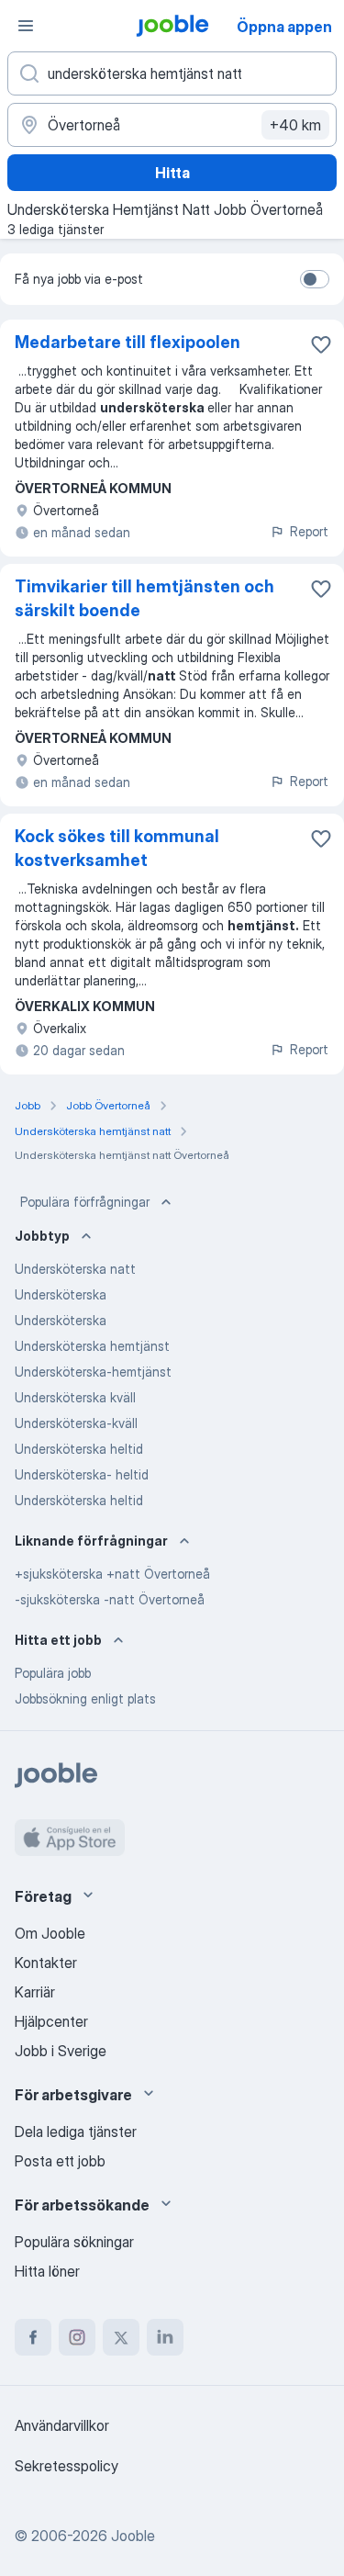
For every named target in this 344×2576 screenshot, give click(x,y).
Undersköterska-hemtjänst (93, 1372)
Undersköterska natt (75, 1269)
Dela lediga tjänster (76, 2132)
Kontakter (46, 1963)
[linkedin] (165, 2337)
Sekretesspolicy (67, 2466)
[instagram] (77, 2337)
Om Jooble (50, 1933)
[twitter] (121, 2337)
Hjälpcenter (51, 2021)
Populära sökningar (74, 2242)
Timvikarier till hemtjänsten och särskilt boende (144, 598)
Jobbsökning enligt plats (85, 1699)
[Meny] (26, 26)
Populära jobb (53, 1673)
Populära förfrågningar (85, 1202)
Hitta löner (47, 2271)
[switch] (315, 279)
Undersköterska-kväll (76, 1423)
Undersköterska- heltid (82, 1474)
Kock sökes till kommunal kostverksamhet (117, 848)
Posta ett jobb (60, 2161)
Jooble (133, 2536)
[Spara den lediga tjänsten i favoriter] (321, 344)
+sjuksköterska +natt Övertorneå (112, 1574)
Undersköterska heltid (79, 1449)
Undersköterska (61, 1294)
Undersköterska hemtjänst (92, 1346)
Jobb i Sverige (61, 2051)
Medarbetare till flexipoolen (128, 342)
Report (309, 531)
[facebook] (33, 2337)
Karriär (35, 1992)
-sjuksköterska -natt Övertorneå (110, 1599)
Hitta (172, 173)
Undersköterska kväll (75, 1397)
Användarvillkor (62, 2425)
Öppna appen (284, 27)
